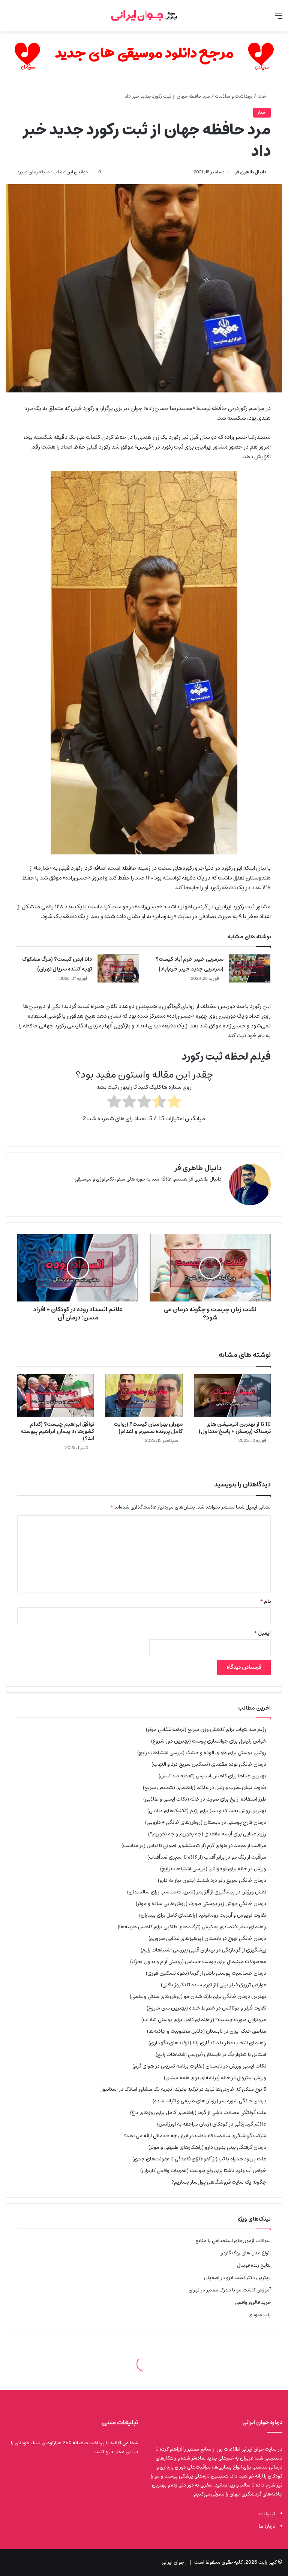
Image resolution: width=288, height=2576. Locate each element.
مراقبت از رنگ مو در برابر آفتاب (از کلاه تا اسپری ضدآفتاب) (207, 1857)
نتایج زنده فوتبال (254, 2265)
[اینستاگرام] (199, 1191)
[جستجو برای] (9, 19)
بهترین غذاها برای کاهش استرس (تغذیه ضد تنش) (212, 1776)
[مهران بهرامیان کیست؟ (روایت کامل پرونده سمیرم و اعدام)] (144, 1396)
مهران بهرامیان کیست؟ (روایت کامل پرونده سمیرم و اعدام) (148, 1428)
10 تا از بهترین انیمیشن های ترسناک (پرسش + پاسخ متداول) (235, 1428)
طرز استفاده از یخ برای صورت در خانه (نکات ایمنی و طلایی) (205, 1799)
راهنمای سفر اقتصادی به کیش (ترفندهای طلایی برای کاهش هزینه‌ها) (192, 1927)
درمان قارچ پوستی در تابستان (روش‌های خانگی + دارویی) (206, 1822)
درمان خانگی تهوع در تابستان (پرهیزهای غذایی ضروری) (207, 1938)
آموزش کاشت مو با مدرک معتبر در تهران (230, 2290)
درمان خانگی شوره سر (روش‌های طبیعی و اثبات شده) (209, 2101)
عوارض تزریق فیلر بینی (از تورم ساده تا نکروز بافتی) (214, 1985)
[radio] (174, 1103)
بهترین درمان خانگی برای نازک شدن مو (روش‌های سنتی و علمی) (198, 1996)
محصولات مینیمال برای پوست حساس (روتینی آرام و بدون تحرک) (198, 1962)
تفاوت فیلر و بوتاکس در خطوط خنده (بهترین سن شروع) (206, 2008)
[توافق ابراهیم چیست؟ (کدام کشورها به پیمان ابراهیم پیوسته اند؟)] (56, 1396)
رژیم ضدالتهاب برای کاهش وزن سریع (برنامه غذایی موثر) (206, 1729)
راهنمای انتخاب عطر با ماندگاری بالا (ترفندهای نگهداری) (207, 2043)
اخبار (262, 113)
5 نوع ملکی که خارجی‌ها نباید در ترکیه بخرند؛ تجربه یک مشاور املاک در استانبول (183, 2089)
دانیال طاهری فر (250, 172)
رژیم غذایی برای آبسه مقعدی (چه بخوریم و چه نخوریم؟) (207, 1834)
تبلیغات (267, 2514)
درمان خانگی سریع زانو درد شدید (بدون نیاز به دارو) (212, 1880)
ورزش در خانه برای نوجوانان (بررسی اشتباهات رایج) (213, 1869)
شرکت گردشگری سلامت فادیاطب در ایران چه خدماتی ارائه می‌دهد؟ (195, 2136)
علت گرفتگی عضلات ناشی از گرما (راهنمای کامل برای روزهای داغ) (198, 2112)
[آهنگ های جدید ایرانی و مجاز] (144, 56)
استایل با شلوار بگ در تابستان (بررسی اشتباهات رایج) (211, 2054)
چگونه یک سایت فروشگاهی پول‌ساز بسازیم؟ (219, 2182)
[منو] (279, 19)
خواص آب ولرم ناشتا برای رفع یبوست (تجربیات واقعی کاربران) (203, 2171)
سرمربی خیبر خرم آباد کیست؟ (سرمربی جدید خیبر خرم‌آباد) (190, 964)
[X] (217, 1191)
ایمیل (262, 1633)
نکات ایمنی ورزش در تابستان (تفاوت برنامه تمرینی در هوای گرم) (199, 2066)
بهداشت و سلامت (234, 96)
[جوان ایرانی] (144, 16)
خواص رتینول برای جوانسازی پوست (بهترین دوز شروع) (209, 1741)
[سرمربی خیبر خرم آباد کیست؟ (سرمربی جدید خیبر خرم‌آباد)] (250, 968)
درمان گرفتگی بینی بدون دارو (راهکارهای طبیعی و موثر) (207, 2147)
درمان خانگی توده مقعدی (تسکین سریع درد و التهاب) (209, 1764)
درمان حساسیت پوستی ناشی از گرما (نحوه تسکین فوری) (206, 1973)
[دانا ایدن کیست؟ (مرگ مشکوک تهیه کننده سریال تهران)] (118, 968)
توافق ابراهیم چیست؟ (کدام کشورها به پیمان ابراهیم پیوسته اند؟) (57, 1431)
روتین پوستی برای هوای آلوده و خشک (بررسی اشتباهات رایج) (202, 1753)
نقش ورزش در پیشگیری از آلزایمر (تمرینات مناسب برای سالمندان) (197, 1892)
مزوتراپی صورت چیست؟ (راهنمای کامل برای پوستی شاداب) (204, 2020)
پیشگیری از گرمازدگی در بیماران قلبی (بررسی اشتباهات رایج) (203, 1950)
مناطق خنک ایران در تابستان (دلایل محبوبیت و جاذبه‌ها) (207, 2031)
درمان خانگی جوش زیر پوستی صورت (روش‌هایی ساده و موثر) (201, 1904)
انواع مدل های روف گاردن (245, 2253)
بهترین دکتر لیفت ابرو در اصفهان (237, 2278)
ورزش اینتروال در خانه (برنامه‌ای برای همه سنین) (215, 2078)
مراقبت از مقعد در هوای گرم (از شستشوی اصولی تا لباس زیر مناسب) (194, 1846)
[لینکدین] (208, 1191)
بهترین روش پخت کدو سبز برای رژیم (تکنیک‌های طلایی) (207, 1811)
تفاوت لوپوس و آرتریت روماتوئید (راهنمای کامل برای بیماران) (203, 1915)
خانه (262, 96)
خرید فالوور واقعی (253, 2302)
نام (265, 1602)
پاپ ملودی (260, 2315)
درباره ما (267, 2526)
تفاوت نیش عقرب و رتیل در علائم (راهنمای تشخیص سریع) (205, 1787)
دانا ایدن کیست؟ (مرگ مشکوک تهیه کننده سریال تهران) (57, 964)
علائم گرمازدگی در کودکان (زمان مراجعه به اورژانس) (212, 2124)
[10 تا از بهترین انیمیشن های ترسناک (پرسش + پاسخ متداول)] (232, 1396)
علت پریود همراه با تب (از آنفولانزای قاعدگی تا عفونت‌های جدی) (199, 2159)
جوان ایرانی (173, 2562)
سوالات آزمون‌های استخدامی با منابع (233, 2241)
